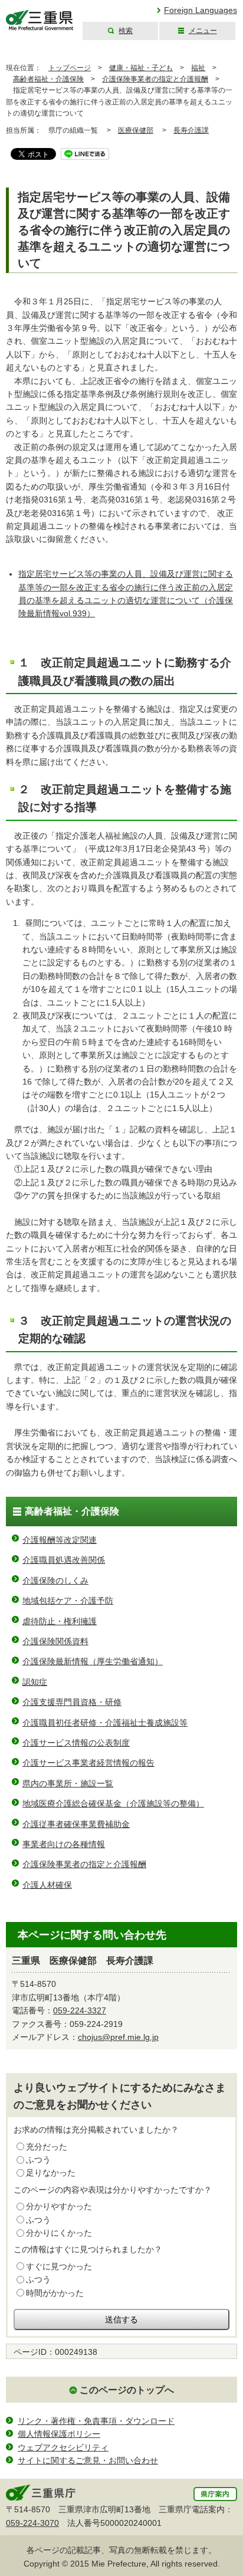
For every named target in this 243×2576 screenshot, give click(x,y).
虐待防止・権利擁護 (60, 1621)
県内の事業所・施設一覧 (68, 1783)
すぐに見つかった (59, 2266)
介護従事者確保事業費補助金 (76, 1824)
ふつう (38, 2160)
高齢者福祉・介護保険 (48, 79)
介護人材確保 (47, 1885)
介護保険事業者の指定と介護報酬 (155, 79)
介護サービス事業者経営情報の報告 (88, 1763)
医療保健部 (136, 130)
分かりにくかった (59, 2233)
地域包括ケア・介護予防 (68, 1601)
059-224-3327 (80, 2010)
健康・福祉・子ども (141, 68)
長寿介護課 (191, 130)
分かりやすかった (59, 2206)
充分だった (47, 2147)
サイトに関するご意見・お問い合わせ (88, 2460)
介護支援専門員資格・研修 (72, 1702)
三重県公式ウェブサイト (40, 20)
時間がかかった (55, 2293)
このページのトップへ (127, 2390)
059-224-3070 (32, 2523)
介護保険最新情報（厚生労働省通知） (93, 1661)
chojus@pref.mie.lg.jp (118, 2037)
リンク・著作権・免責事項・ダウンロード (96, 2421)
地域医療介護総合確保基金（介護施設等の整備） (113, 1803)
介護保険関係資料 (55, 1641)
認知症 (35, 1682)
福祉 (198, 68)
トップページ (70, 68)
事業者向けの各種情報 (64, 1844)
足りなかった (51, 2173)
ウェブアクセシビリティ (63, 2447)
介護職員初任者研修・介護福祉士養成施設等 (105, 1723)
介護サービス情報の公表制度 (76, 1743)
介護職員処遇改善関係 (64, 1560)
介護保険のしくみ (55, 1581)
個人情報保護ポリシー (59, 2434)
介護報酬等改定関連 (60, 1540)
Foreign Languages (201, 10)
